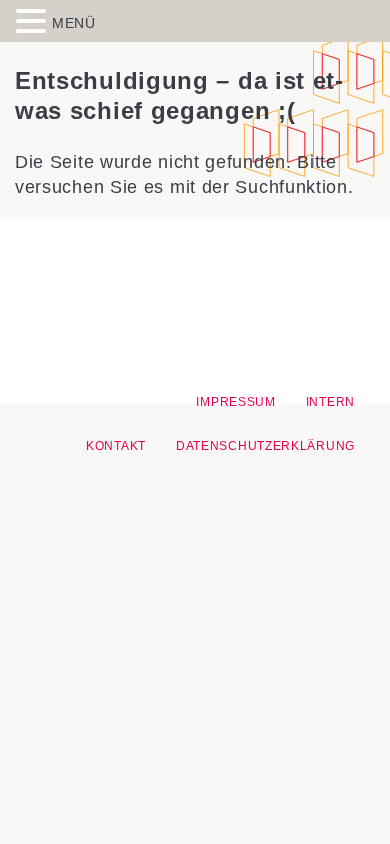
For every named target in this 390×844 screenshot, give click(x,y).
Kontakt (116, 446)
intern (330, 402)
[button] (34, 20)
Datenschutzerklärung (265, 446)
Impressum (235, 402)
